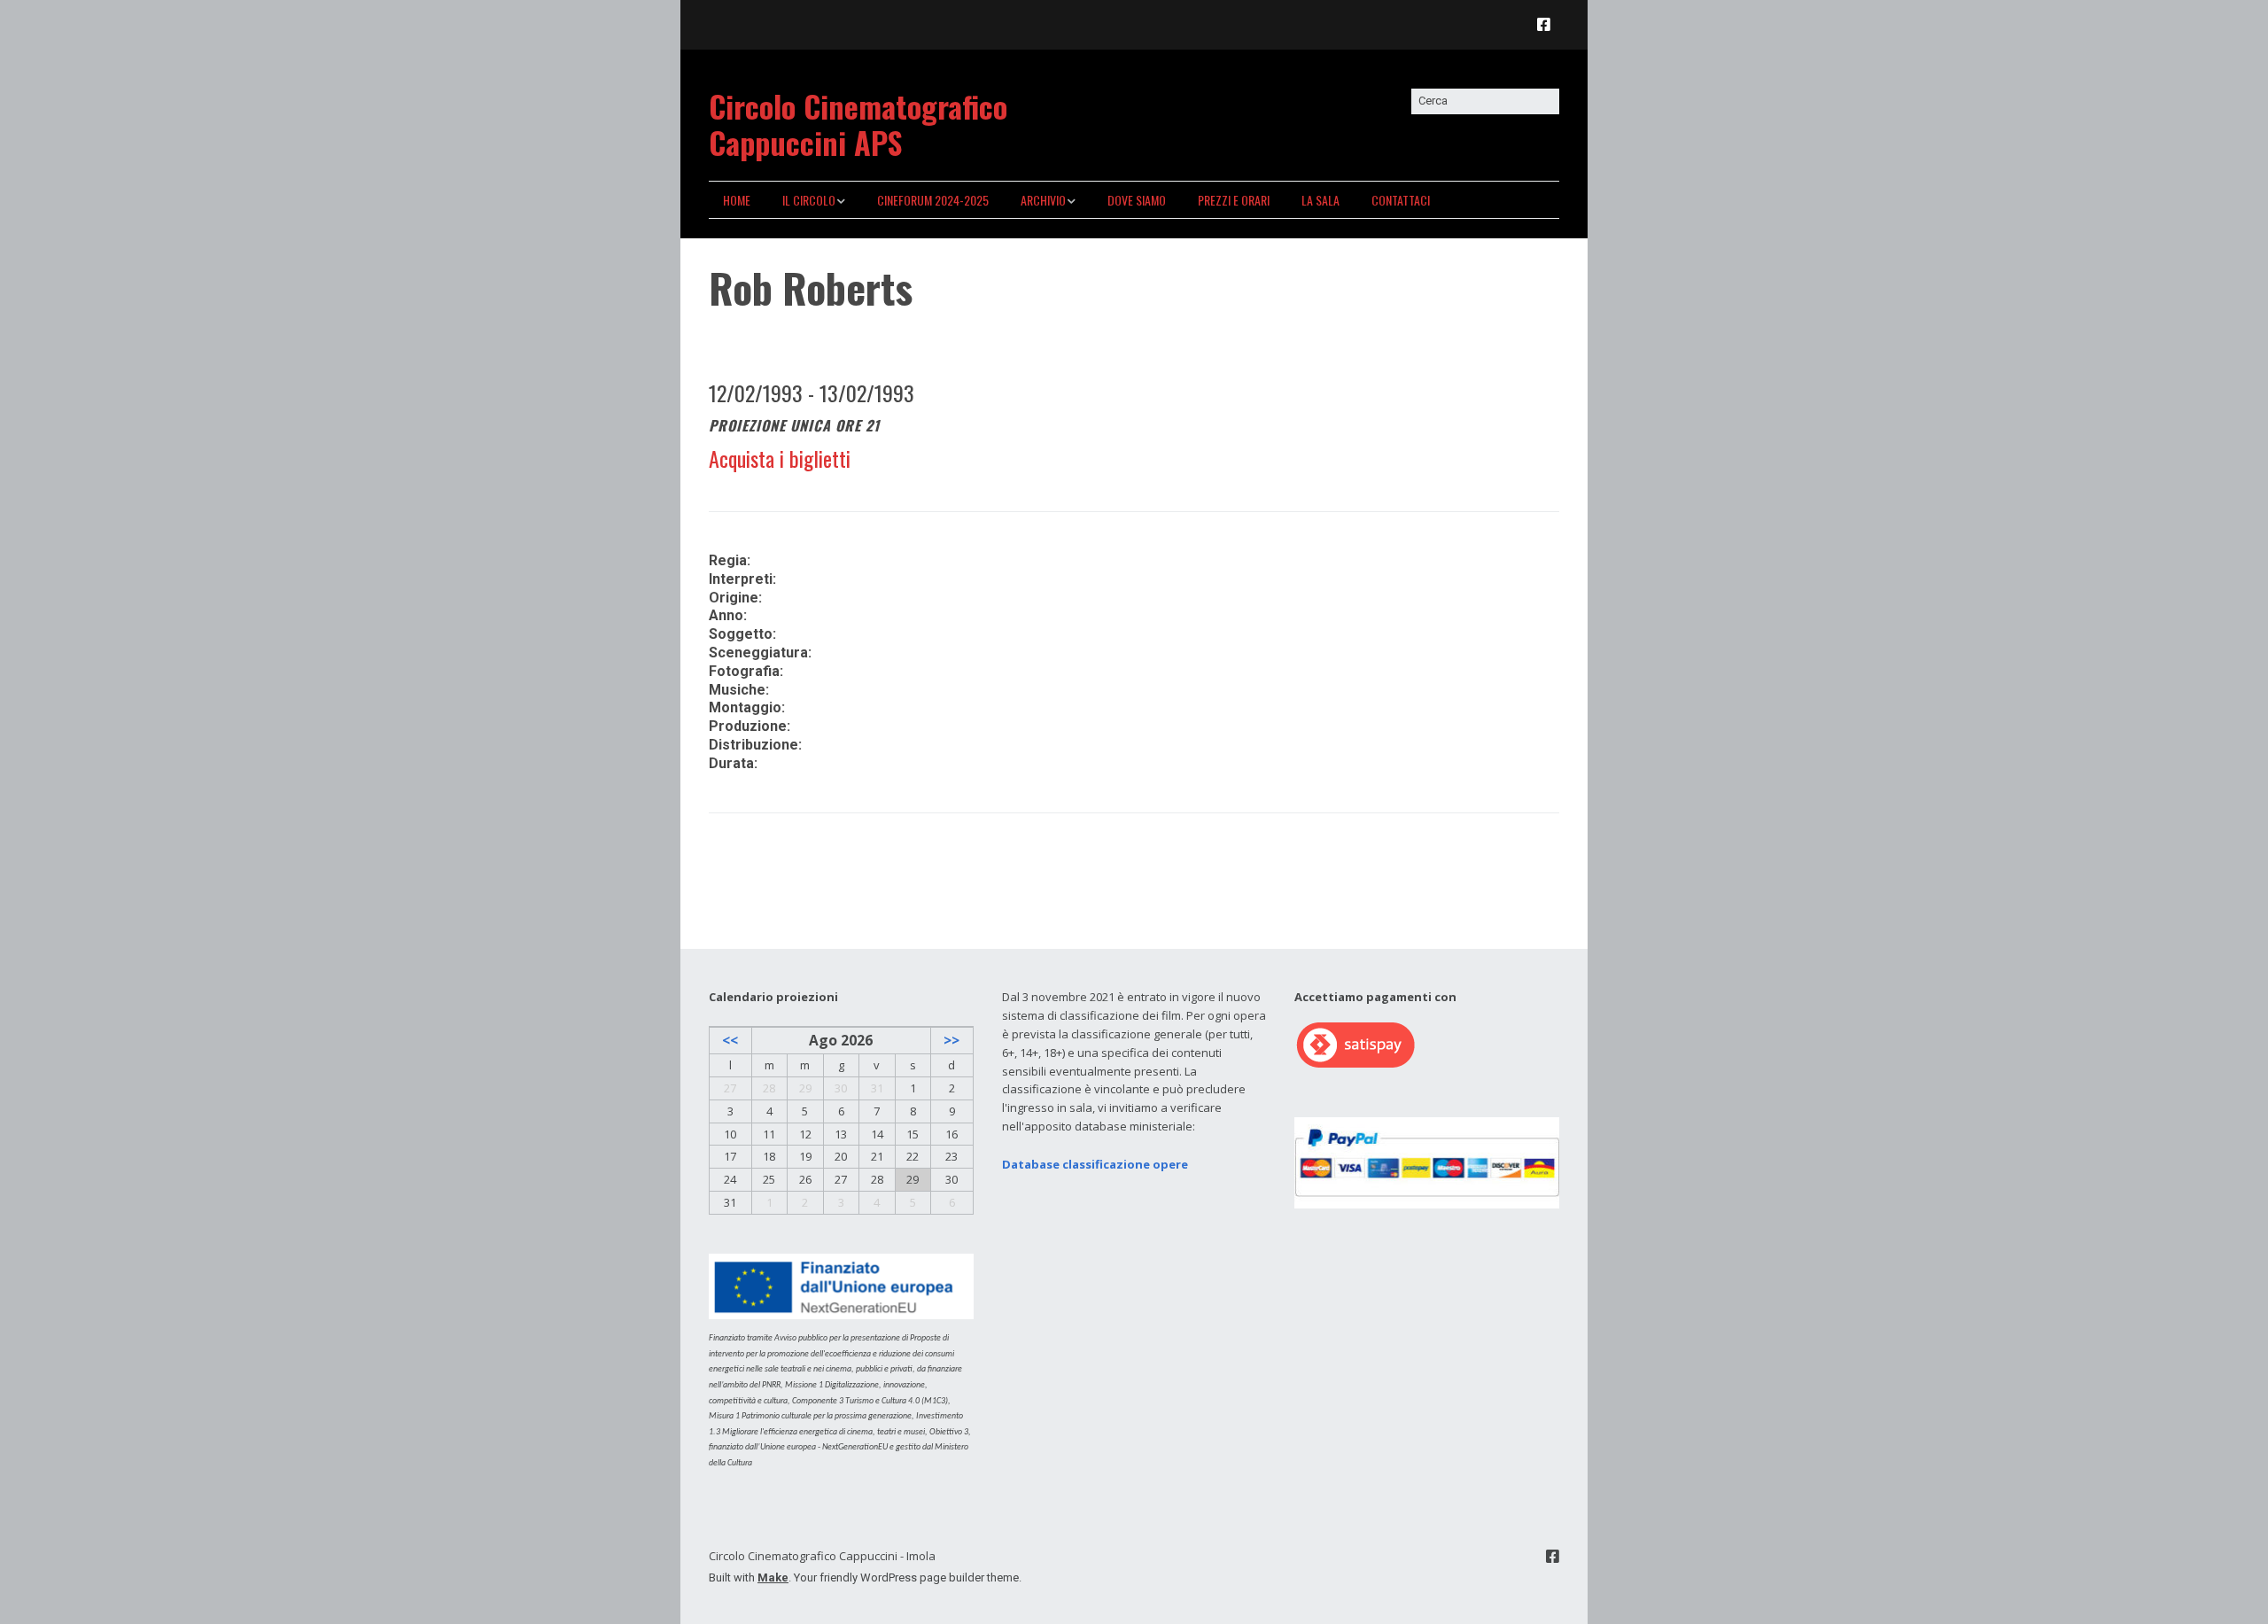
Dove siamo (1137, 200)
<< (730, 1040)
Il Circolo (809, 200)
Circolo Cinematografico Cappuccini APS (858, 124)
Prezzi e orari (1234, 200)
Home (737, 200)
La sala (1320, 200)
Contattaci (1401, 200)
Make (773, 1577)
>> (951, 1040)
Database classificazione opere (1095, 1164)
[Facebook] (1548, 24)
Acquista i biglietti (780, 458)
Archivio (1043, 200)
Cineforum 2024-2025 (933, 200)
